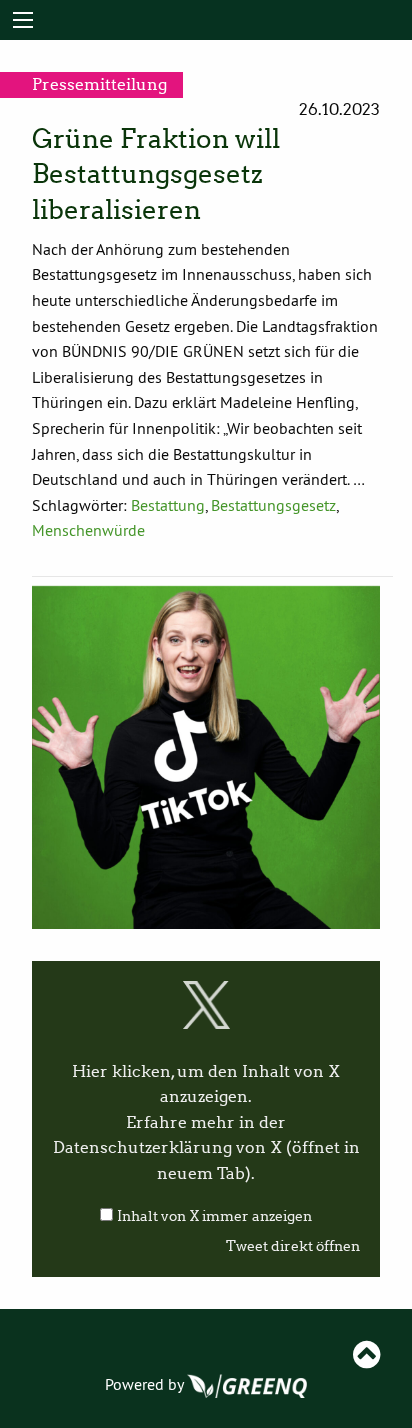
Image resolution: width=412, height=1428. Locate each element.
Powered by (146, 1384)
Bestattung (168, 505)
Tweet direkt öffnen (293, 1246)
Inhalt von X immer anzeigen (214, 1216)
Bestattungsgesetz (273, 505)
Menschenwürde (88, 530)
